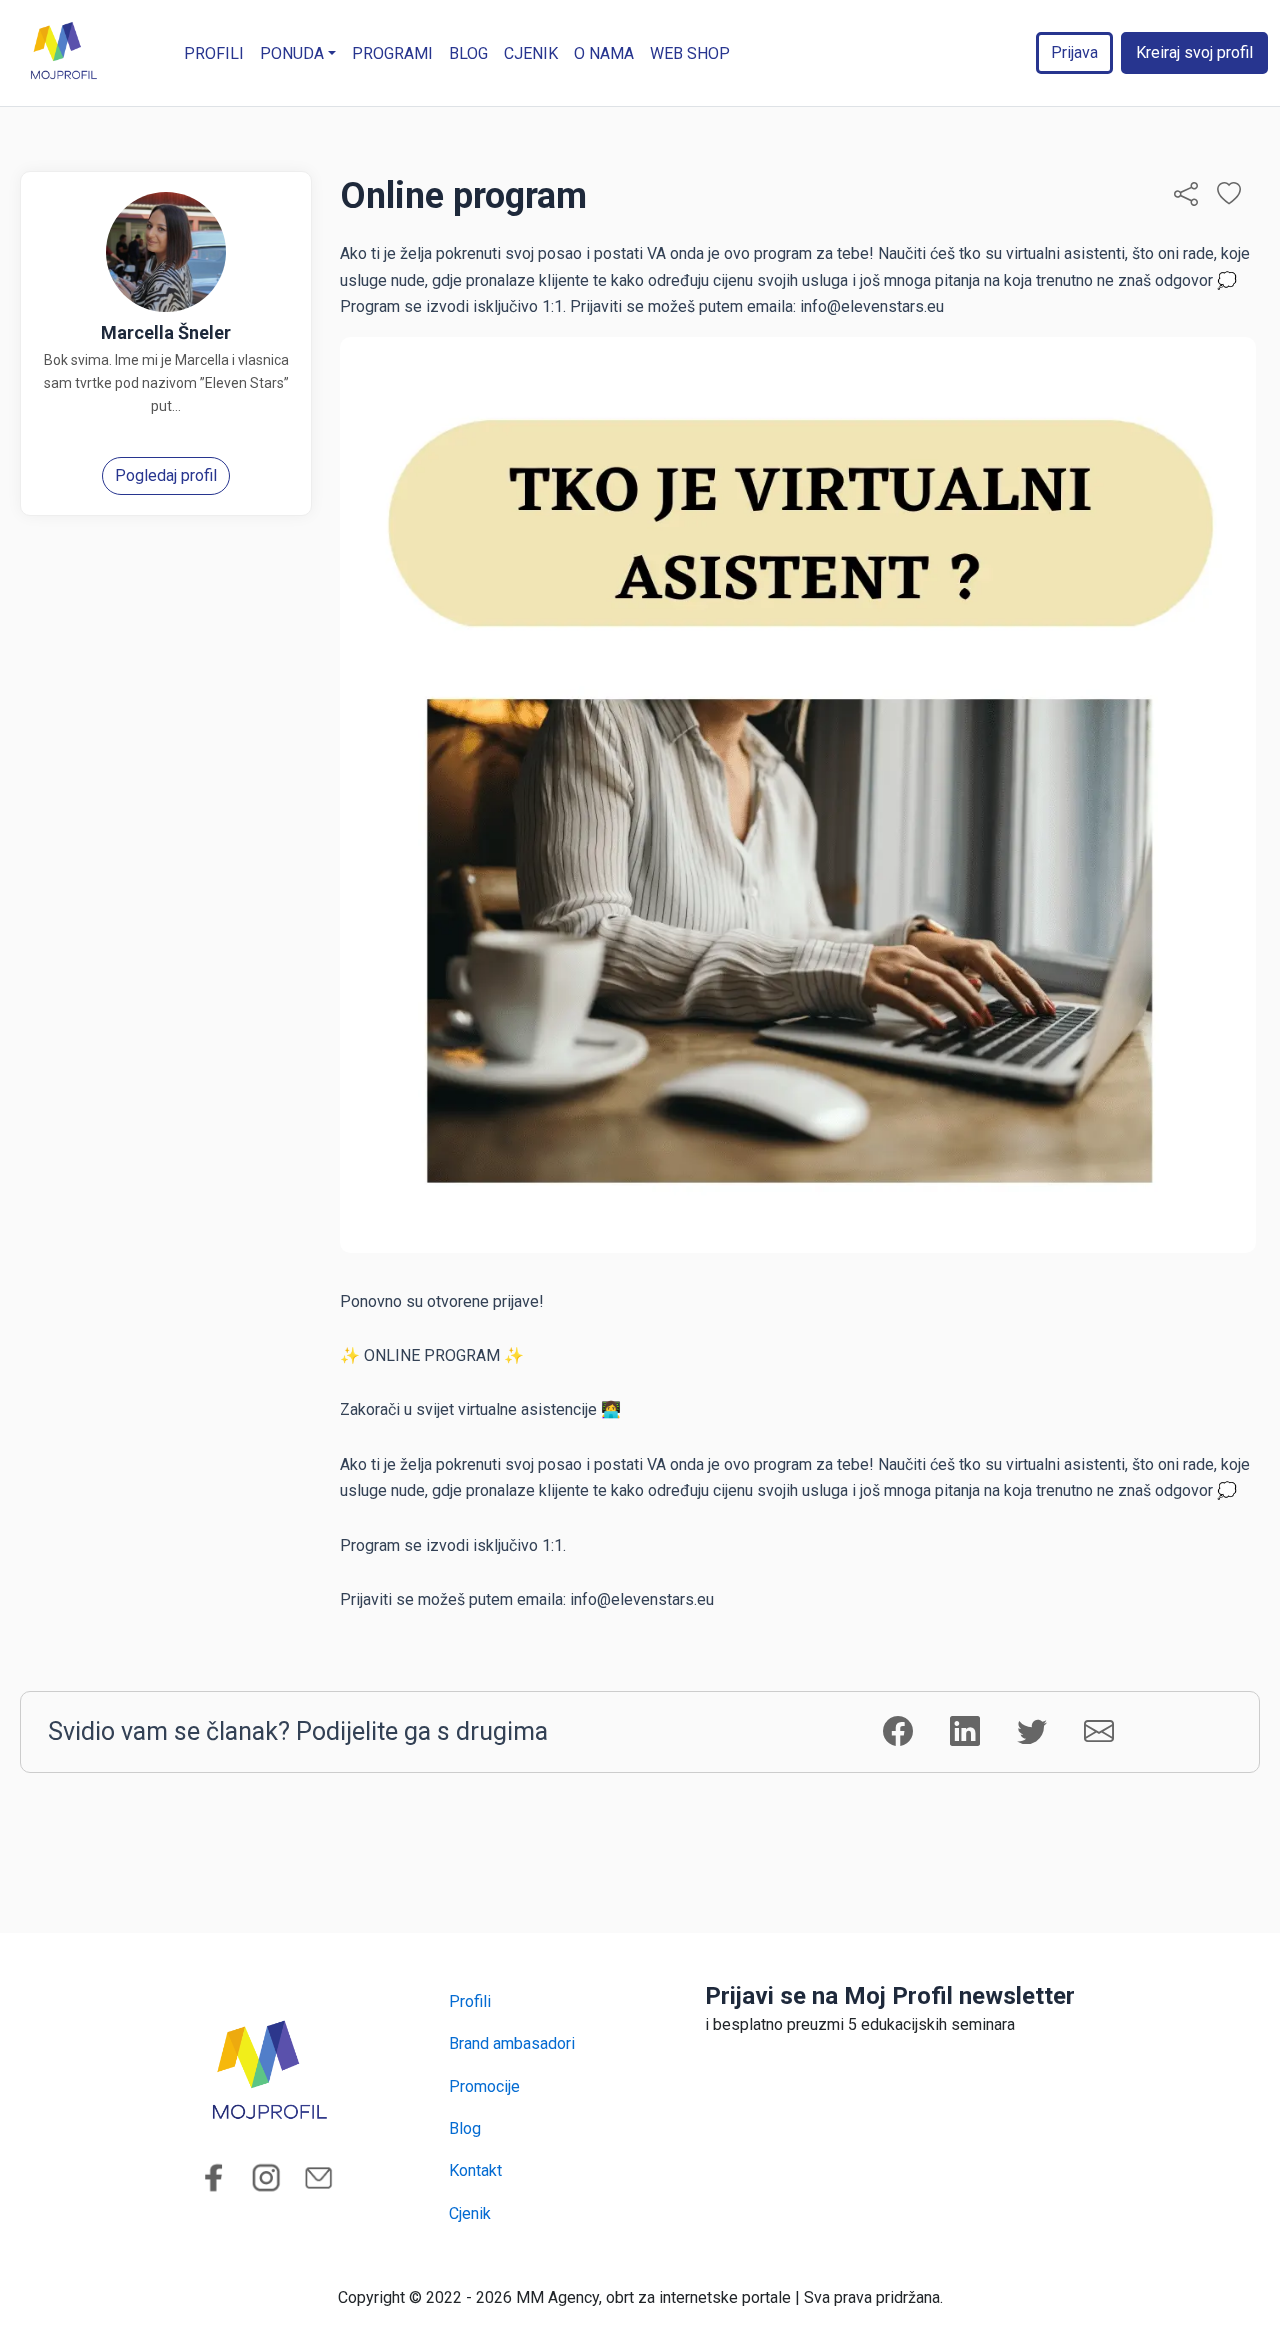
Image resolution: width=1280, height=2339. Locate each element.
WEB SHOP (690, 53)
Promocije (484, 2086)
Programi (392, 53)
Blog (468, 53)
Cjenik (531, 53)
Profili (214, 53)
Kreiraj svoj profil (1194, 52)
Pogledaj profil (166, 475)
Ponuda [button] (292, 53)
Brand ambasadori (512, 2043)
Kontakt (475, 2170)
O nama (604, 53)
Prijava (1074, 52)
